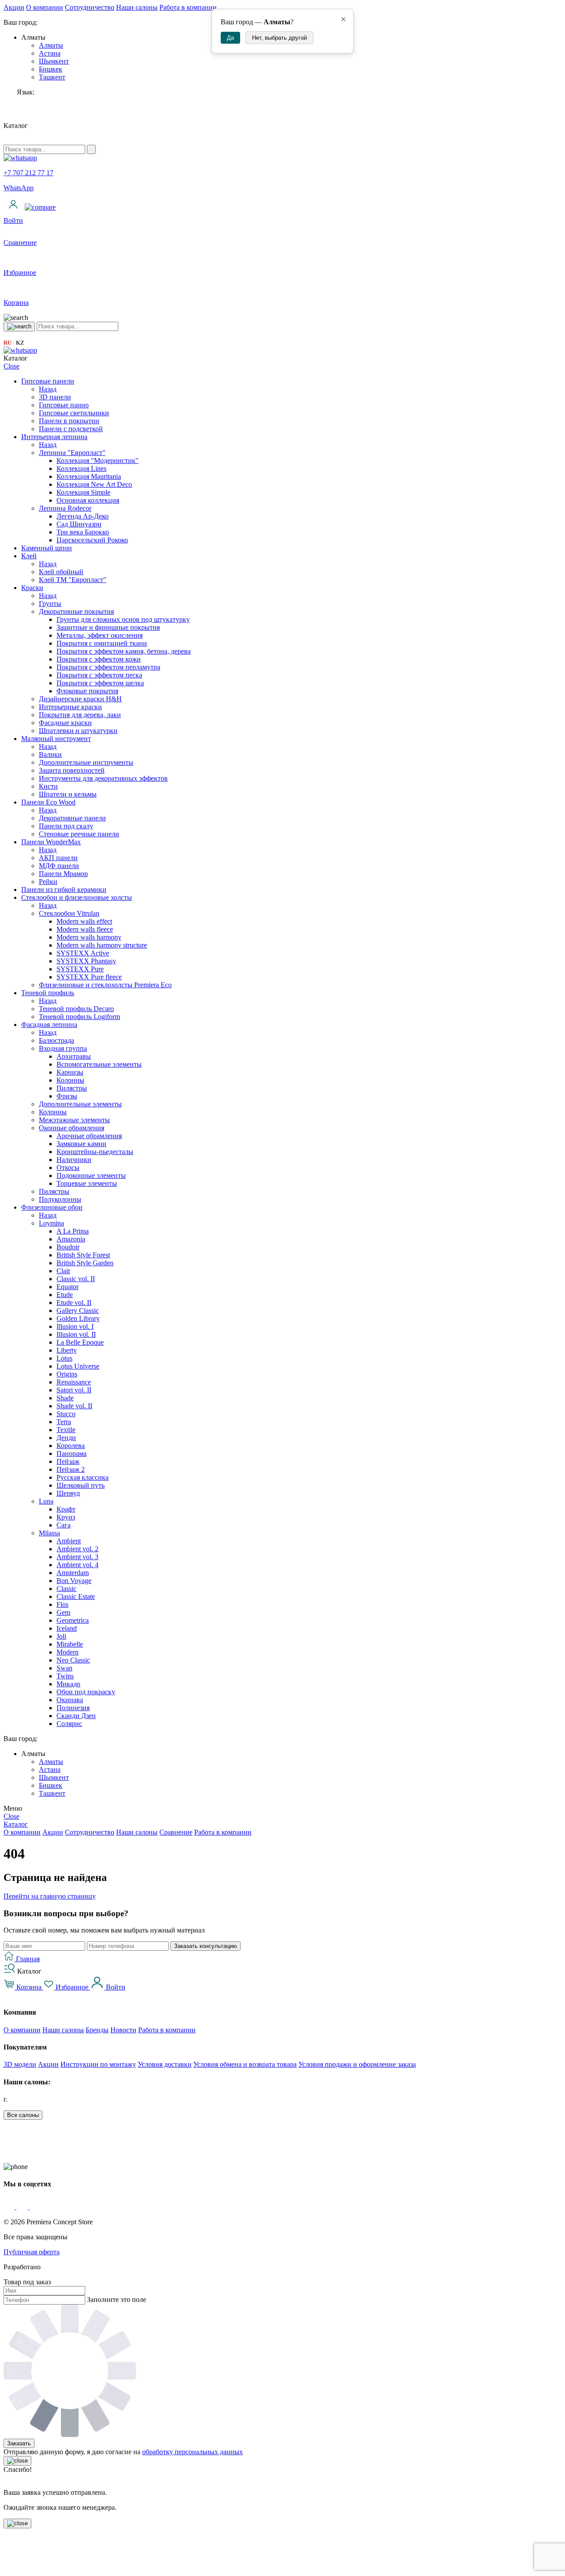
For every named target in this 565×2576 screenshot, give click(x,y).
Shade (65, 1398)
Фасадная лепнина (49, 1025)
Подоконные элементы (91, 1175)
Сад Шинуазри (79, 524)
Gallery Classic (78, 1311)
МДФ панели (59, 866)
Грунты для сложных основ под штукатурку (123, 619)
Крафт (66, 1509)
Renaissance (74, 1382)
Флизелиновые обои (52, 1207)
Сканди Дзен (76, 1716)
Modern (68, 1652)
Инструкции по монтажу (98, 2064)
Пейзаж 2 (71, 1469)
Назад (48, 389)
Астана (50, 53)
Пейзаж (68, 1461)
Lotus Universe (78, 1366)
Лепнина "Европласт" (72, 453)
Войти (115, 1987)
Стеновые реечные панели (79, 834)
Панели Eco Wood (48, 802)
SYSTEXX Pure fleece (89, 977)
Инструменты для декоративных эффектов (103, 778)
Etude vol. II (74, 1303)
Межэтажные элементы (74, 1120)
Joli (61, 1636)
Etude (65, 1295)
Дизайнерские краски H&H (80, 699)
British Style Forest (83, 1255)
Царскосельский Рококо (92, 540)
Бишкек (51, 69)
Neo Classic (73, 1660)
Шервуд (68, 1493)
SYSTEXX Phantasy (86, 961)
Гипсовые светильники (74, 413)
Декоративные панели (72, 818)
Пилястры (72, 1088)
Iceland (67, 1628)
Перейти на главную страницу (50, 1896)
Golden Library (78, 1318)
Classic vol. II (76, 1279)
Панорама (72, 1453)
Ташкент (52, 77)
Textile (66, 1430)
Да (230, 38)
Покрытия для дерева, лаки (80, 715)
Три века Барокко (83, 532)
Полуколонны (60, 1199)
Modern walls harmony (89, 937)
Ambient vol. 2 (77, 1549)
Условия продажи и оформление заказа (357, 2064)
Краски (32, 588)
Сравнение (176, 1832)
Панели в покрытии (69, 421)
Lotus (64, 1358)
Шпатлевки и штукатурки (78, 731)
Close (11, 366)
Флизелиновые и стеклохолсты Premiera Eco (105, 985)
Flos (62, 1604)
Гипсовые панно (64, 405)
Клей (29, 556)
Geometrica (73, 1620)
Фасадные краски (65, 723)
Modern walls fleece (85, 929)
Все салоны (23, 2115)
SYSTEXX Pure (80, 969)
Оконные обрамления (72, 1128)
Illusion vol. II (76, 1334)
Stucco (66, 1414)
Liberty (67, 1350)
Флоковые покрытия (87, 691)
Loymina (51, 1223)
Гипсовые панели (48, 381)
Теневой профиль (48, 993)
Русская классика (83, 1477)
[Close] (17, 2461)
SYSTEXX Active (83, 953)
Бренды (97, 2030)
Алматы (51, 45)
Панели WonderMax (51, 842)
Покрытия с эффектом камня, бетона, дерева (124, 651)
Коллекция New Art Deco (94, 484)
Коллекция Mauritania (89, 476)
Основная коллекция (88, 500)
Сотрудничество (90, 7)
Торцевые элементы (87, 1183)
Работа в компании (188, 7)
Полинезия (73, 1708)
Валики (50, 754)
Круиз (66, 1517)
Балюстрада (56, 1040)
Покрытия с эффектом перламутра (108, 667)
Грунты (50, 604)
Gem (63, 1612)
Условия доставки (165, 2064)
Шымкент (54, 61)
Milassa (49, 1533)
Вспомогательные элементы (99, 1064)
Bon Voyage (74, 1581)
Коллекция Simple (83, 492)
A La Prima (73, 1231)
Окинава (70, 1700)
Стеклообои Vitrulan (69, 913)
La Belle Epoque (80, 1342)
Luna (46, 1501)
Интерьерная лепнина (54, 437)
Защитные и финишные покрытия (108, 627)
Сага (64, 1525)
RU (8, 343)
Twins (65, 1676)
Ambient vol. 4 (77, 1565)
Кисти (48, 786)
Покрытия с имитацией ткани (102, 643)
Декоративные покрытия (76, 611)
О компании (45, 7)
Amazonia (71, 1239)
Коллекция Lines (81, 468)
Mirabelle (70, 1644)
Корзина (29, 1987)
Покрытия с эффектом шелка (100, 683)
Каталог (16, 1824)
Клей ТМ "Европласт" (73, 580)
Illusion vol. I (75, 1326)
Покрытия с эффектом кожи (99, 659)
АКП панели (58, 858)
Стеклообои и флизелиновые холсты (77, 897)
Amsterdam (73, 1573)
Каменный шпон (47, 548)
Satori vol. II (74, 1390)
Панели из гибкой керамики (64, 889)
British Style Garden (85, 1263)
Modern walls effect (84, 921)
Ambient (69, 1541)
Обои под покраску (86, 1692)
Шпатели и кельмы (68, 794)
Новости (123, 2030)
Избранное (72, 1987)
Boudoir (68, 1247)
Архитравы (74, 1056)
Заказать (19, 2443)
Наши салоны (137, 7)
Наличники (74, 1160)
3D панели (55, 397)
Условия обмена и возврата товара (245, 2064)
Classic (66, 1589)
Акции (14, 7)
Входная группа (63, 1048)
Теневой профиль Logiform (79, 1017)
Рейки (48, 882)
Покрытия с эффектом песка (99, 675)
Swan (64, 1668)
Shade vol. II (74, 1406)
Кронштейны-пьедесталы (95, 1152)
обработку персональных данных (192, 2452)
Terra (64, 1422)
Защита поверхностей (72, 770)
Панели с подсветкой (71, 429)
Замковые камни (81, 1144)
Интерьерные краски (70, 707)
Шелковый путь (81, 1485)
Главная (27, 1959)
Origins (67, 1374)
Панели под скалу (66, 826)
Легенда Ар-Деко (83, 516)
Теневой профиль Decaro (76, 1009)
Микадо (68, 1684)
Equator (68, 1287)
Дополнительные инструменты (86, 762)
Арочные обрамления (89, 1136)
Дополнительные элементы (80, 1104)
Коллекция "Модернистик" (98, 461)
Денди (66, 1438)
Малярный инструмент (56, 739)
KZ (20, 343)
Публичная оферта (32, 2252)
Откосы (68, 1168)
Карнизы (70, 1072)
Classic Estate (76, 1596)
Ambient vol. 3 (77, 1557)
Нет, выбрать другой (279, 38)
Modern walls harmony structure (102, 945)
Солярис (69, 1724)
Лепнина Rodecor (65, 508)
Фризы (67, 1096)
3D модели (20, 2064)
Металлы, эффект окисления (100, 635)
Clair (63, 1271)
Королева (71, 1446)
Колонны (70, 1080)
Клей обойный (61, 572)
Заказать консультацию (205, 1946)
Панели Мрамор (63, 874)
